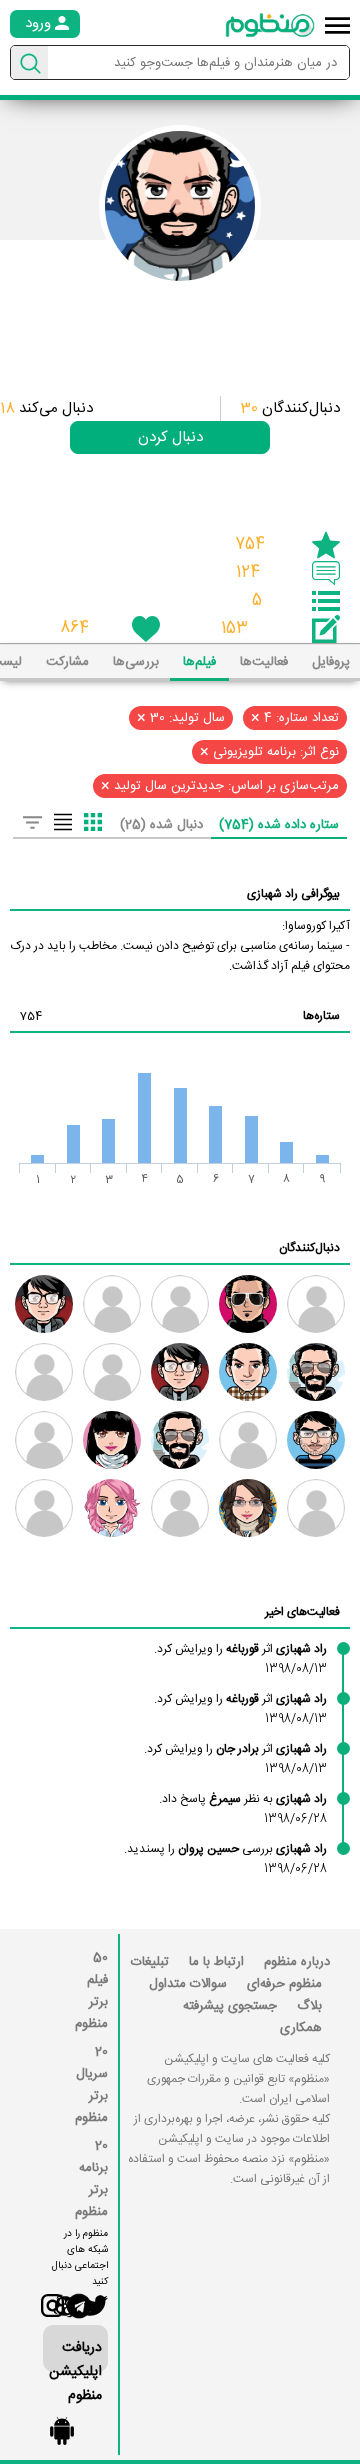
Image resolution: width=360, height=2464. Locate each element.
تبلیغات (150, 1962)
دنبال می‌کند (46, 408)
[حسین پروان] (180, 1508)
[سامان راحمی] (316, 1440)
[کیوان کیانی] (44, 1372)
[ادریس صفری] (44, 1508)
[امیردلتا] (248, 1440)
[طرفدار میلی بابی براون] (112, 1372)
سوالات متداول (188, 1984)
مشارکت (67, 662)
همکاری (301, 2028)
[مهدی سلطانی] (248, 1372)
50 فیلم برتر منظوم (91, 1991)
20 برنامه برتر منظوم (91, 2179)
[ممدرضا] (316, 1304)
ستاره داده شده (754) (279, 825)
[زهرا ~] (180, 1304)
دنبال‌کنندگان (290, 408)
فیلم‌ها (199, 662)
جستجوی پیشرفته (230, 2006)
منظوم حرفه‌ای (284, 1984)
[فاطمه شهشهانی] (248, 1508)
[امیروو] (180, 1440)
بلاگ (309, 2006)
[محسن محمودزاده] (316, 1508)
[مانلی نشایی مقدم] (112, 1508)
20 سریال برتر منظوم (91, 2085)
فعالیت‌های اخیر (302, 1612)
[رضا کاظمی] (248, 1304)
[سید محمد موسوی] (44, 1304)
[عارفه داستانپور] (44, 1440)
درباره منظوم (297, 1962)
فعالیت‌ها (264, 662)
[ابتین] (112, 1304)
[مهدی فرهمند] (316, 1372)
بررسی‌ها (136, 662)
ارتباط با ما (216, 1962)
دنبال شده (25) (161, 825)
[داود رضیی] (180, 1372)
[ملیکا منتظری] (112, 1440)
